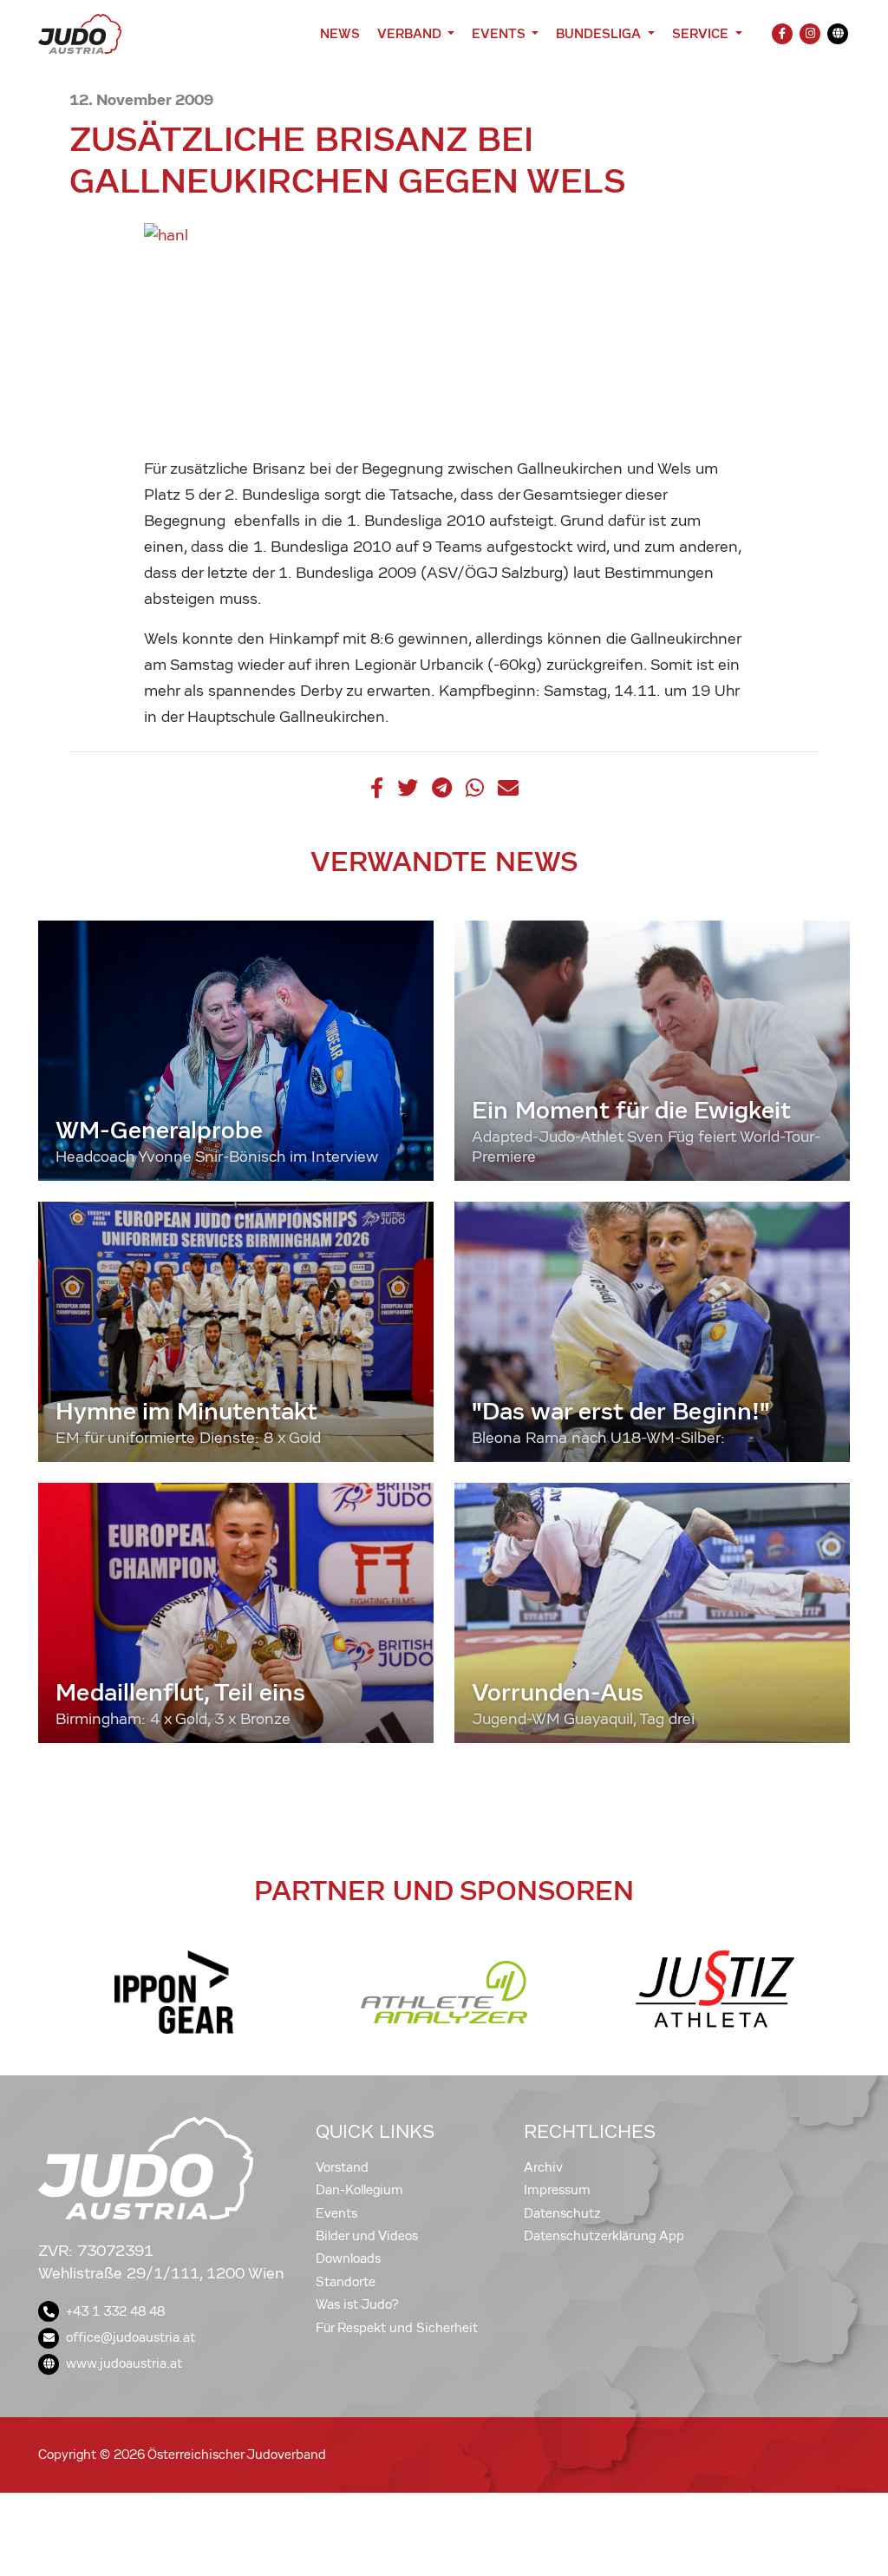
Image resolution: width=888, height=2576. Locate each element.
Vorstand (342, 2167)
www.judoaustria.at (124, 2363)
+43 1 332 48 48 (115, 2311)
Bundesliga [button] (600, 33)
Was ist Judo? (357, 2304)
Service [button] (702, 33)
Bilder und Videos (367, 2236)
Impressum (557, 2190)
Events (336, 2213)
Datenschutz (562, 2213)
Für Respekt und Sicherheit (397, 2328)
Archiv (543, 2167)
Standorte (346, 2282)
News (340, 33)
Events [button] (500, 33)
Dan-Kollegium (359, 2190)
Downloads (348, 2258)
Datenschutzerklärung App (604, 2236)
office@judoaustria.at (131, 2337)
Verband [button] (411, 33)
